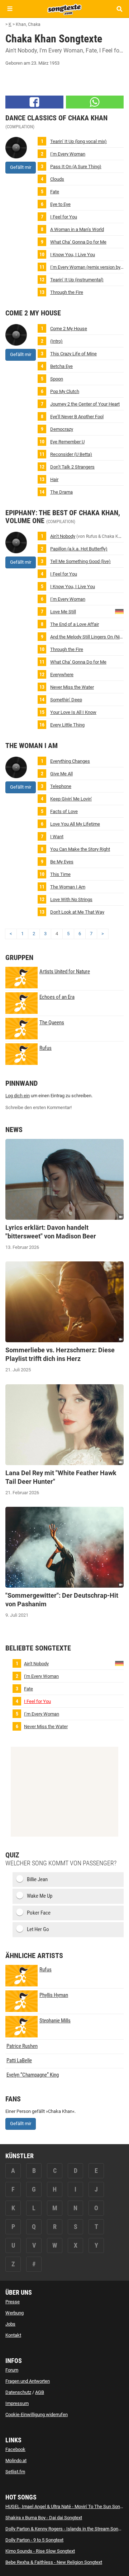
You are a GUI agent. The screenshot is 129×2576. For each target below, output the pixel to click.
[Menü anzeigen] (10, 9)
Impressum (17, 2403)
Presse (13, 2302)
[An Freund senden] (95, 102)
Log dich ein (18, 1096)
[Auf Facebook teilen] (34, 102)
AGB (40, 2392)
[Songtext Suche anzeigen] (119, 9)
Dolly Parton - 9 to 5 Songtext (34, 2540)
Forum (12, 2370)
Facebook (15, 2449)
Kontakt (13, 2335)
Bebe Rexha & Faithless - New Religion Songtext (54, 2562)
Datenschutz (18, 2392)
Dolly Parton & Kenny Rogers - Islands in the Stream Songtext (67, 2529)
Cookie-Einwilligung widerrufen (37, 2415)
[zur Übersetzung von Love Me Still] (119, 611)
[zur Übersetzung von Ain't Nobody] (119, 1663)
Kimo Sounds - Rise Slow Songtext (40, 2551)
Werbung (15, 2313)
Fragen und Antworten (28, 2381)
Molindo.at (16, 2460)
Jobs (10, 2324)
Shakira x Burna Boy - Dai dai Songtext (44, 2518)
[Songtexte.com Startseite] (64, 9)
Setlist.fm (15, 2472)
